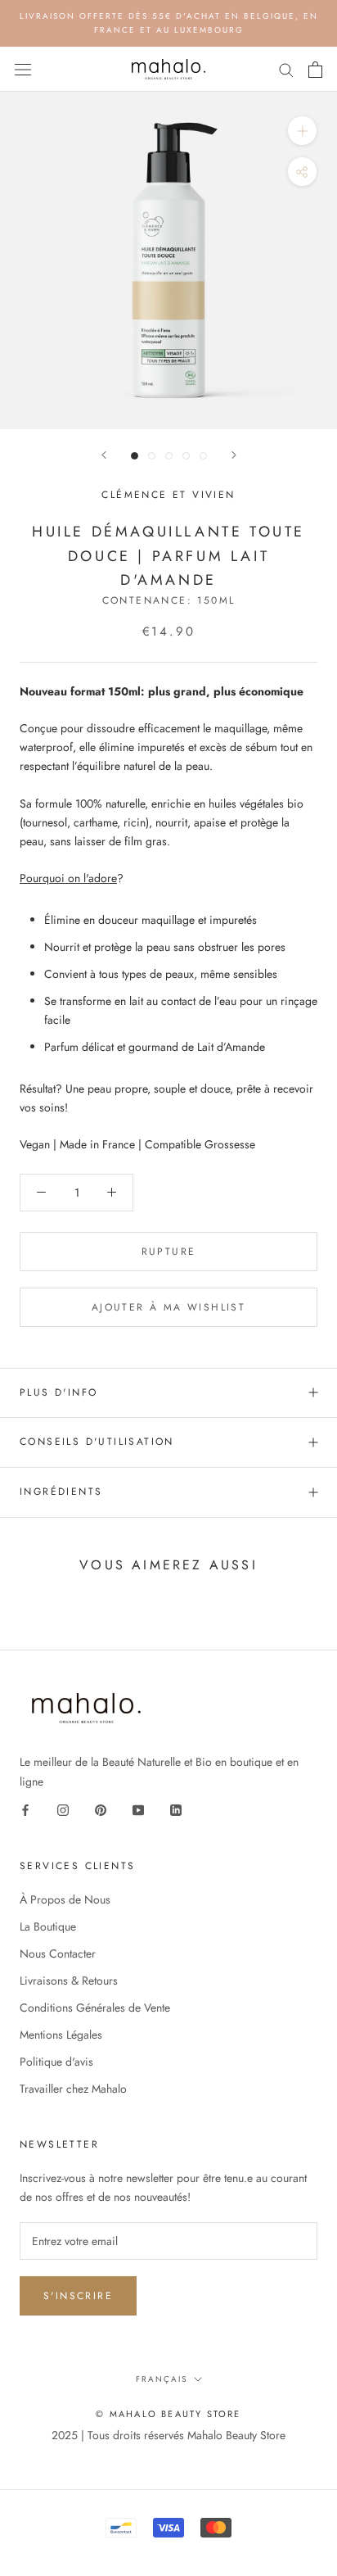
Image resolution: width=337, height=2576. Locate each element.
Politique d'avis (56, 2062)
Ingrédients (61, 1492)
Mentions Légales (61, 2035)
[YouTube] (138, 1810)
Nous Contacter (58, 1954)
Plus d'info (58, 1392)
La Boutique (48, 1926)
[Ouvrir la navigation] (23, 70)
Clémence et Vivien (168, 495)
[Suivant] (234, 455)
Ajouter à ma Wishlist (168, 1307)
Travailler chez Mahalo (73, 2089)
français (162, 2379)
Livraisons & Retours (69, 1981)
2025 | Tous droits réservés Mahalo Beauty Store (168, 2435)
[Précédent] (104, 455)
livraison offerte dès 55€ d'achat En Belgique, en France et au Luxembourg (169, 23)
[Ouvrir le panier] (315, 70)
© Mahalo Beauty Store (168, 2414)
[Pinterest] (101, 1810)
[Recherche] (286, 69)
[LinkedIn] (176, 1810)
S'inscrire (78, 2296)
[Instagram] (63, 1810)
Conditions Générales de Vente (95, 2008)
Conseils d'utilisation (97, 1442)
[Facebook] (25, 1810)
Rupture (169, 1252)
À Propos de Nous (65, 1899)
